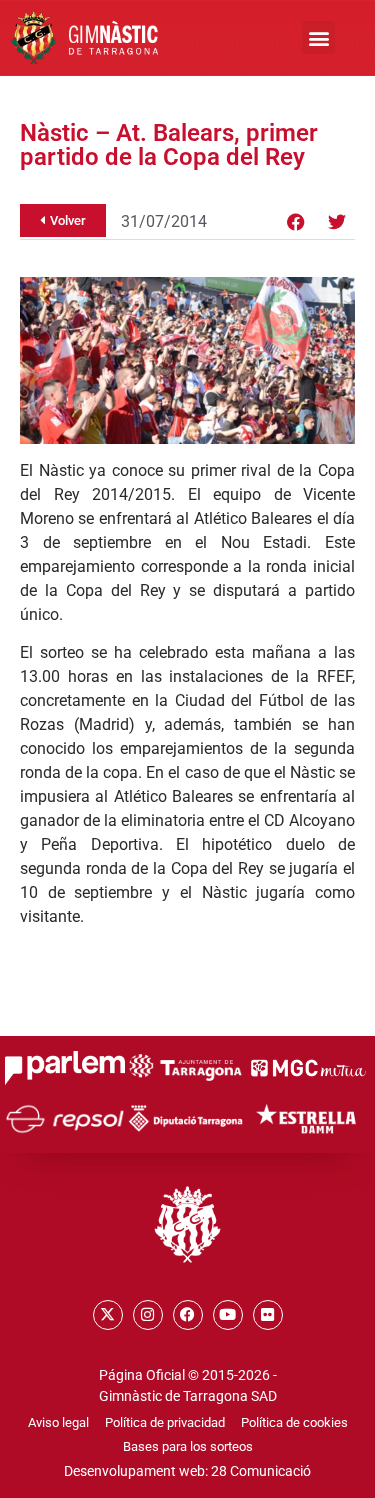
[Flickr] (268, 1315)
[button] (318, 37)
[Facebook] (296, 222)
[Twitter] (337, 222)
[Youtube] (228, 1315)
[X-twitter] (108, 1315)
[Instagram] (148, 1315)
